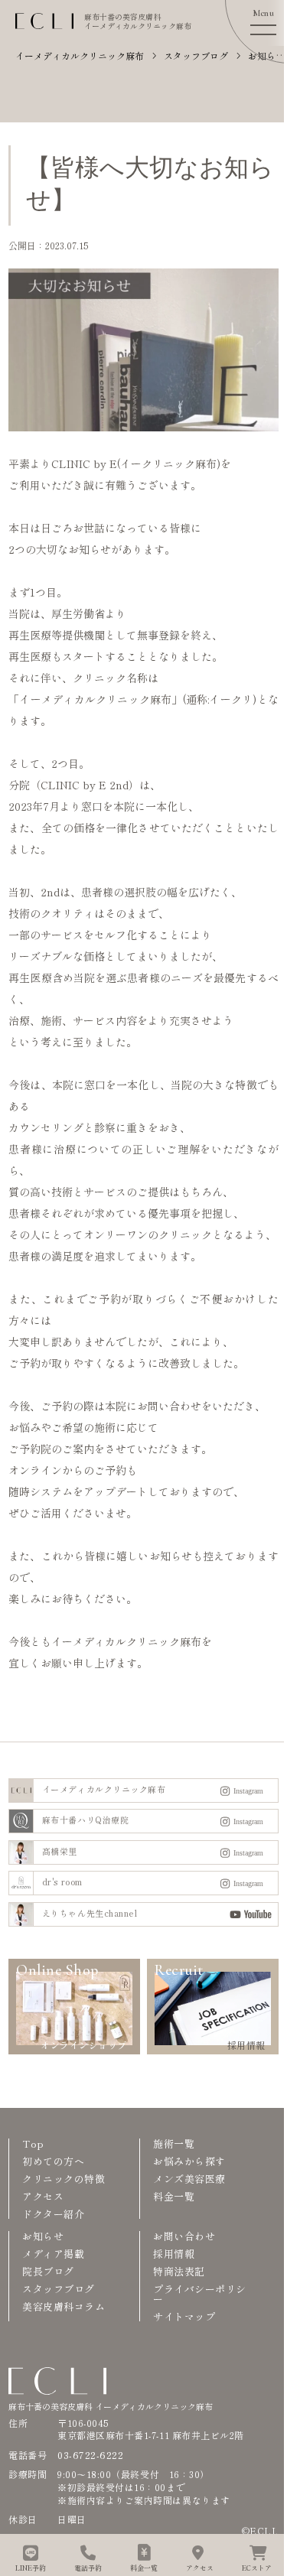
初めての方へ (53, 2161)
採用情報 (174, 2254)
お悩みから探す (189, 2161)
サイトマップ (184, 2316)
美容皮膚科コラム (64, 2306)
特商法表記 (179, 2271)
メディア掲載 (53, 2254)
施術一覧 (174, 2143)
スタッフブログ (59, 2289)
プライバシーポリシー (200, 2294)
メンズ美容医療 (189, 2179)
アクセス (43, 2196)
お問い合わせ (184, 2236)
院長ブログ (48, 2271)
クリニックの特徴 (64, 2179)
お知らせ (43, 2236)
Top (33, 2143)
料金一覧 (174, 2196)
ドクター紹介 (53, 2214)
